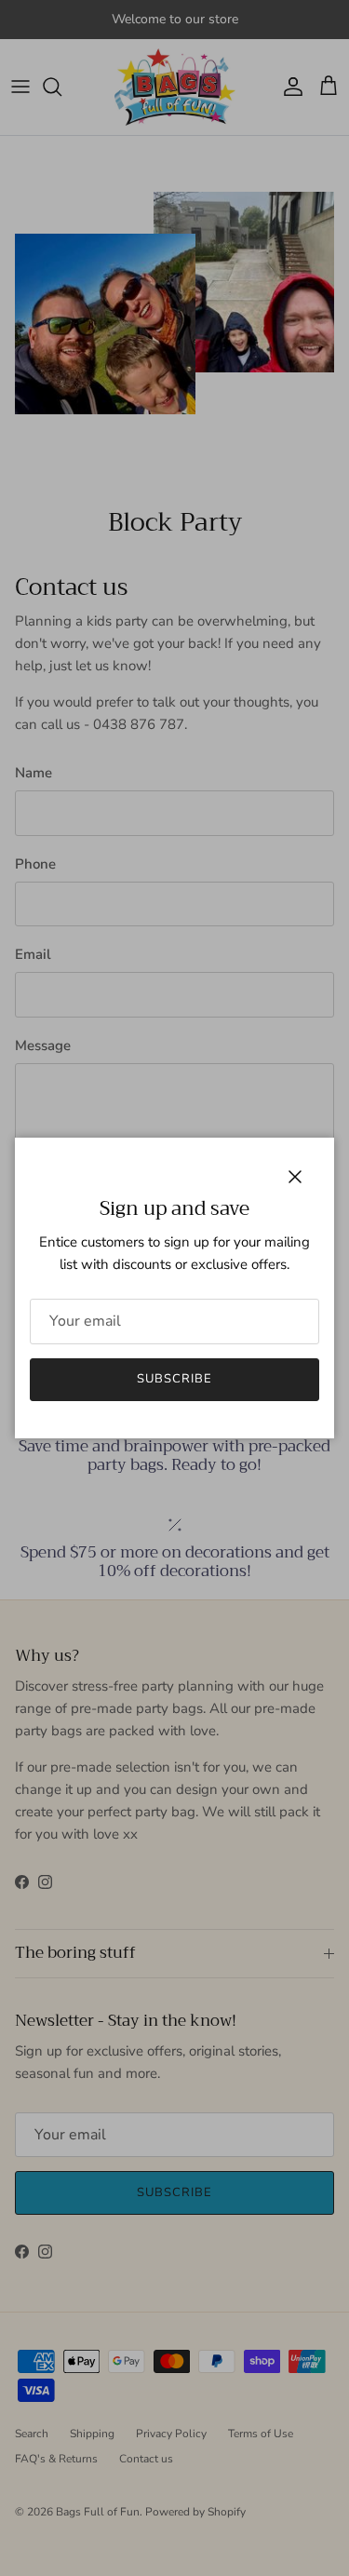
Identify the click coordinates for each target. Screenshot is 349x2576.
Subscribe (174, 1379)
